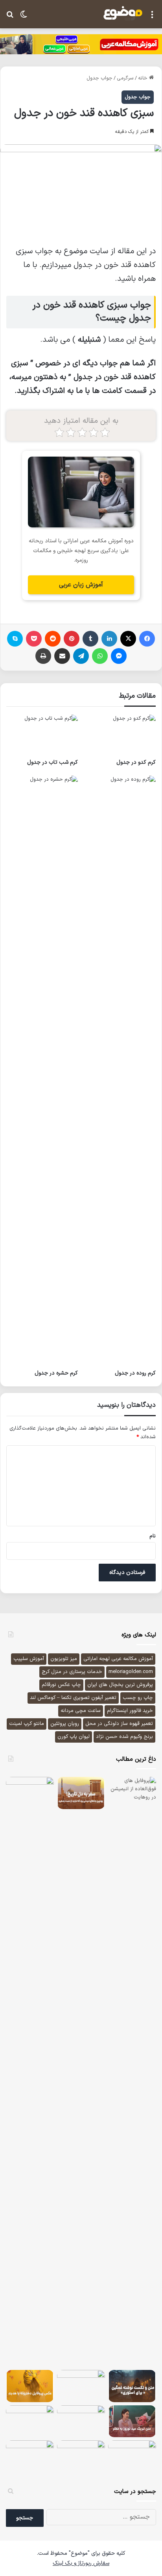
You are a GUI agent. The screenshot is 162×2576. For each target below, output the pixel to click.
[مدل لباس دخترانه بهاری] (30, 2421)
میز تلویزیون (64, 1659)
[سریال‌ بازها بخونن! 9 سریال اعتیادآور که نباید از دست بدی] (81, 2421)
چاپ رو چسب (138, 1698)
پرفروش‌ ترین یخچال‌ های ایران (120, 1685)
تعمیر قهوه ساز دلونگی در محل (119, 1724)
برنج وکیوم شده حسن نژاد (124, 1737)
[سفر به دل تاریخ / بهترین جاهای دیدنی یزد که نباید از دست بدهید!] (81, 1793)
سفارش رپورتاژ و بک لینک (81, 2563)
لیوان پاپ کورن (74, 1737)
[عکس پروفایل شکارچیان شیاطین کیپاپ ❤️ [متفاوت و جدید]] (81, 2385)
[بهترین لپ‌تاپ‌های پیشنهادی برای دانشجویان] (30, 2456)
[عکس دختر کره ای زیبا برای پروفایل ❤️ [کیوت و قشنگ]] (132, 2456)
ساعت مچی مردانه (81, 1711)
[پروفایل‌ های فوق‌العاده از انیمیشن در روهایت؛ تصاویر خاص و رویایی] (132, 2072)
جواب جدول (99, 78)
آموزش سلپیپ (29, 1659)
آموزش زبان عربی (81, 585)
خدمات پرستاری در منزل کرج (72, 1672)
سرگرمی (125, 78)
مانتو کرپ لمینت (27, 1724)
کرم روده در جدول (135, 1373)
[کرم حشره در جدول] (42, 1071)
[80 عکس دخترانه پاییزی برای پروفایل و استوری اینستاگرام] (81, 2456)
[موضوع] (123, 13)
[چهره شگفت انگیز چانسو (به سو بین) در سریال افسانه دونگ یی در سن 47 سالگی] (30, 1793)
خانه (144, 78)
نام (153, 1536)
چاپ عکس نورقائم (61, 1685)
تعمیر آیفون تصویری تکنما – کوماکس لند (73, 1698)
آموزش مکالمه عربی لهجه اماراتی (118, 1659)
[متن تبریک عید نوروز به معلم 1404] (132, 2421)
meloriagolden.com (131, 1672)
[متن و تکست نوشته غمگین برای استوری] (132, 2386)
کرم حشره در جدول (56, 1373)
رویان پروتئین (65, 1724)
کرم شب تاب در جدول (52, 762)
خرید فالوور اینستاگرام (130, 1711)
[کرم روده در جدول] (120, 1071)
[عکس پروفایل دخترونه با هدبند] (30, 2386)
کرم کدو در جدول (136, 762)
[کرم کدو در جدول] (120, 735)
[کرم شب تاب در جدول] (42, 735)
